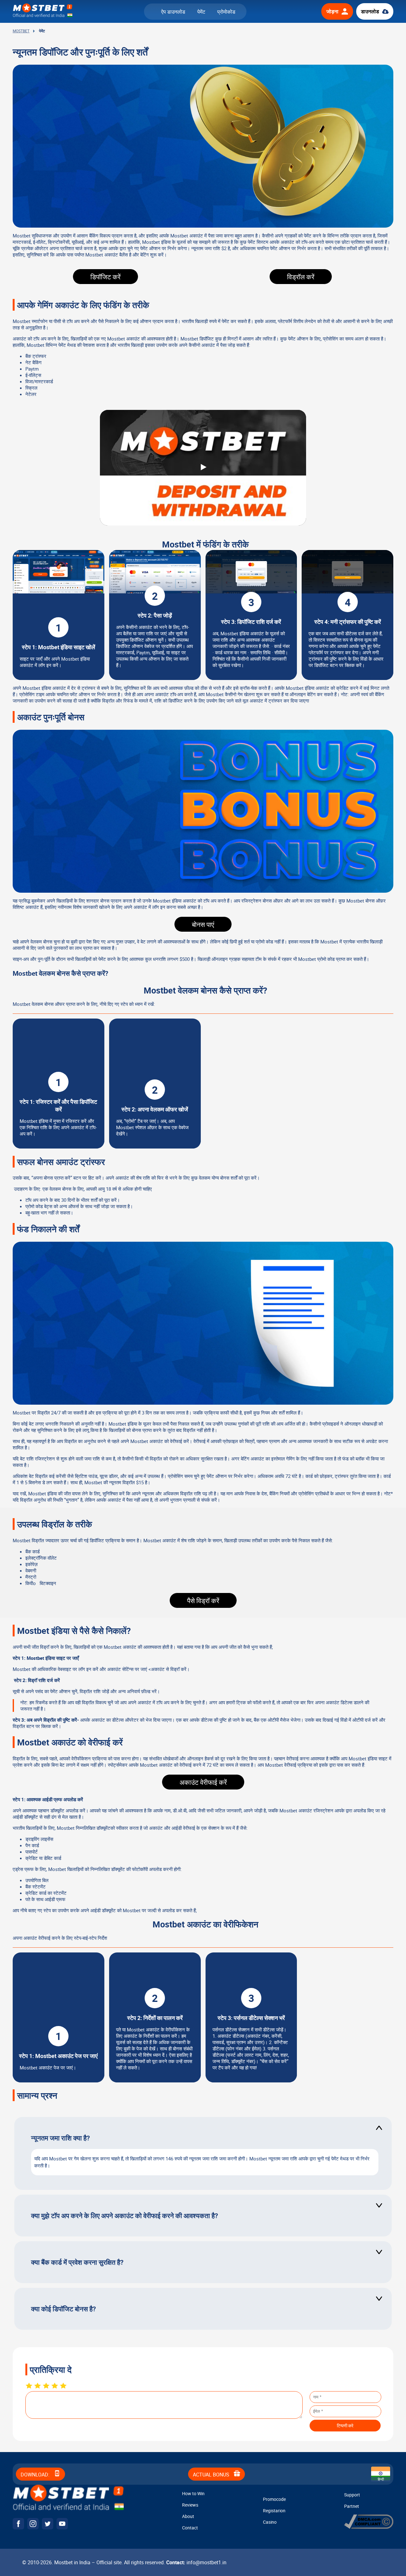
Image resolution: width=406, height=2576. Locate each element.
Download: (36, 2475)
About (188, 2516)
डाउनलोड (370, 11)
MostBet (21, 31)
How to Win (193, 2493)
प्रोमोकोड (226, 12)
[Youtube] (62, 2524)
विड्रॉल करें (301, 277)
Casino (270, 2522)
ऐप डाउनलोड (173, 12)
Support (352, 2495)
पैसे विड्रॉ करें (203, 1601)
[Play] (203, 468)
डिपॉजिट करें (105, 277)
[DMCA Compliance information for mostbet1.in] (369, 2527)
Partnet (352, 2506)
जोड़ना (332, 11)
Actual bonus (212, 2475)
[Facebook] (18, 2524)
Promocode (274, 2499)
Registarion (274, 2511)
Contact (190, 2528)
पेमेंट (201, 12)
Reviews (190, 2505)
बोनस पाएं (203, 924)
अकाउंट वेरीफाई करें (203, 1782)
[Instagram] (33, 2524)
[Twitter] (48, 2524)
